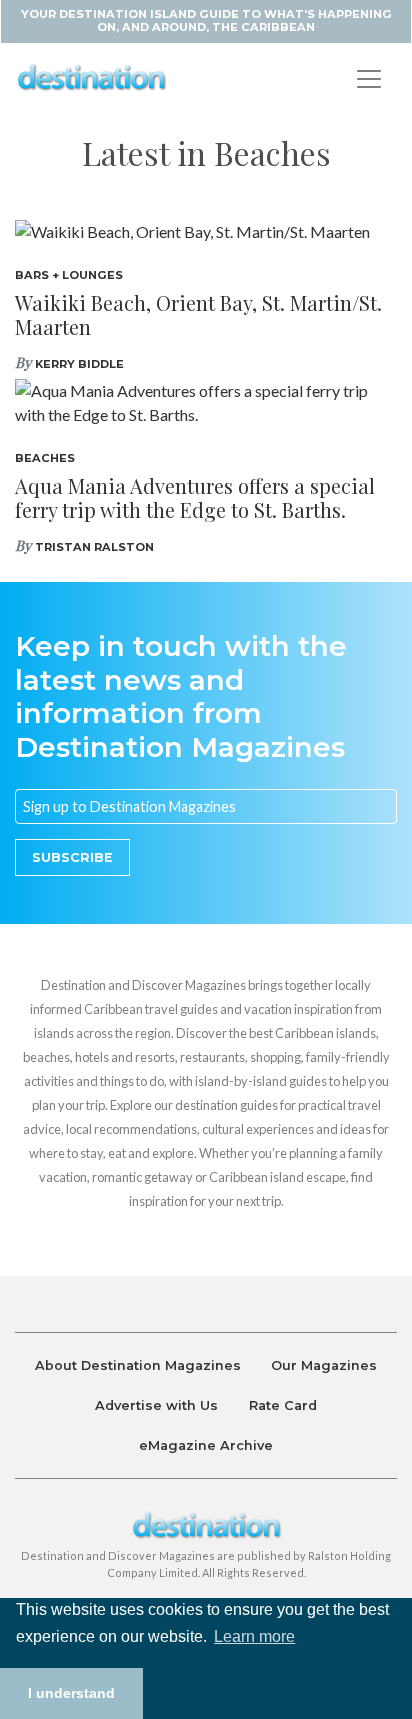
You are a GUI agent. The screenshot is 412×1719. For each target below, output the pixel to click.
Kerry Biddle (79, 364)
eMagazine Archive (206, 1445)
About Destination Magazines (138, 1365)
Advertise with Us (156, 1405)
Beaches (45, 458)
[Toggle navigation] (369, 79)
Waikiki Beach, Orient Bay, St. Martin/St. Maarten (198, 314)
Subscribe (72, 857)
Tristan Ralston (94, 547)
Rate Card (283, 1405)
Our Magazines (324, 1365)
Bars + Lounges (69, 275)
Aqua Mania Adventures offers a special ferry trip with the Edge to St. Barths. (195, 497)
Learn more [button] (254, 1636)
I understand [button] (71, 1693)
